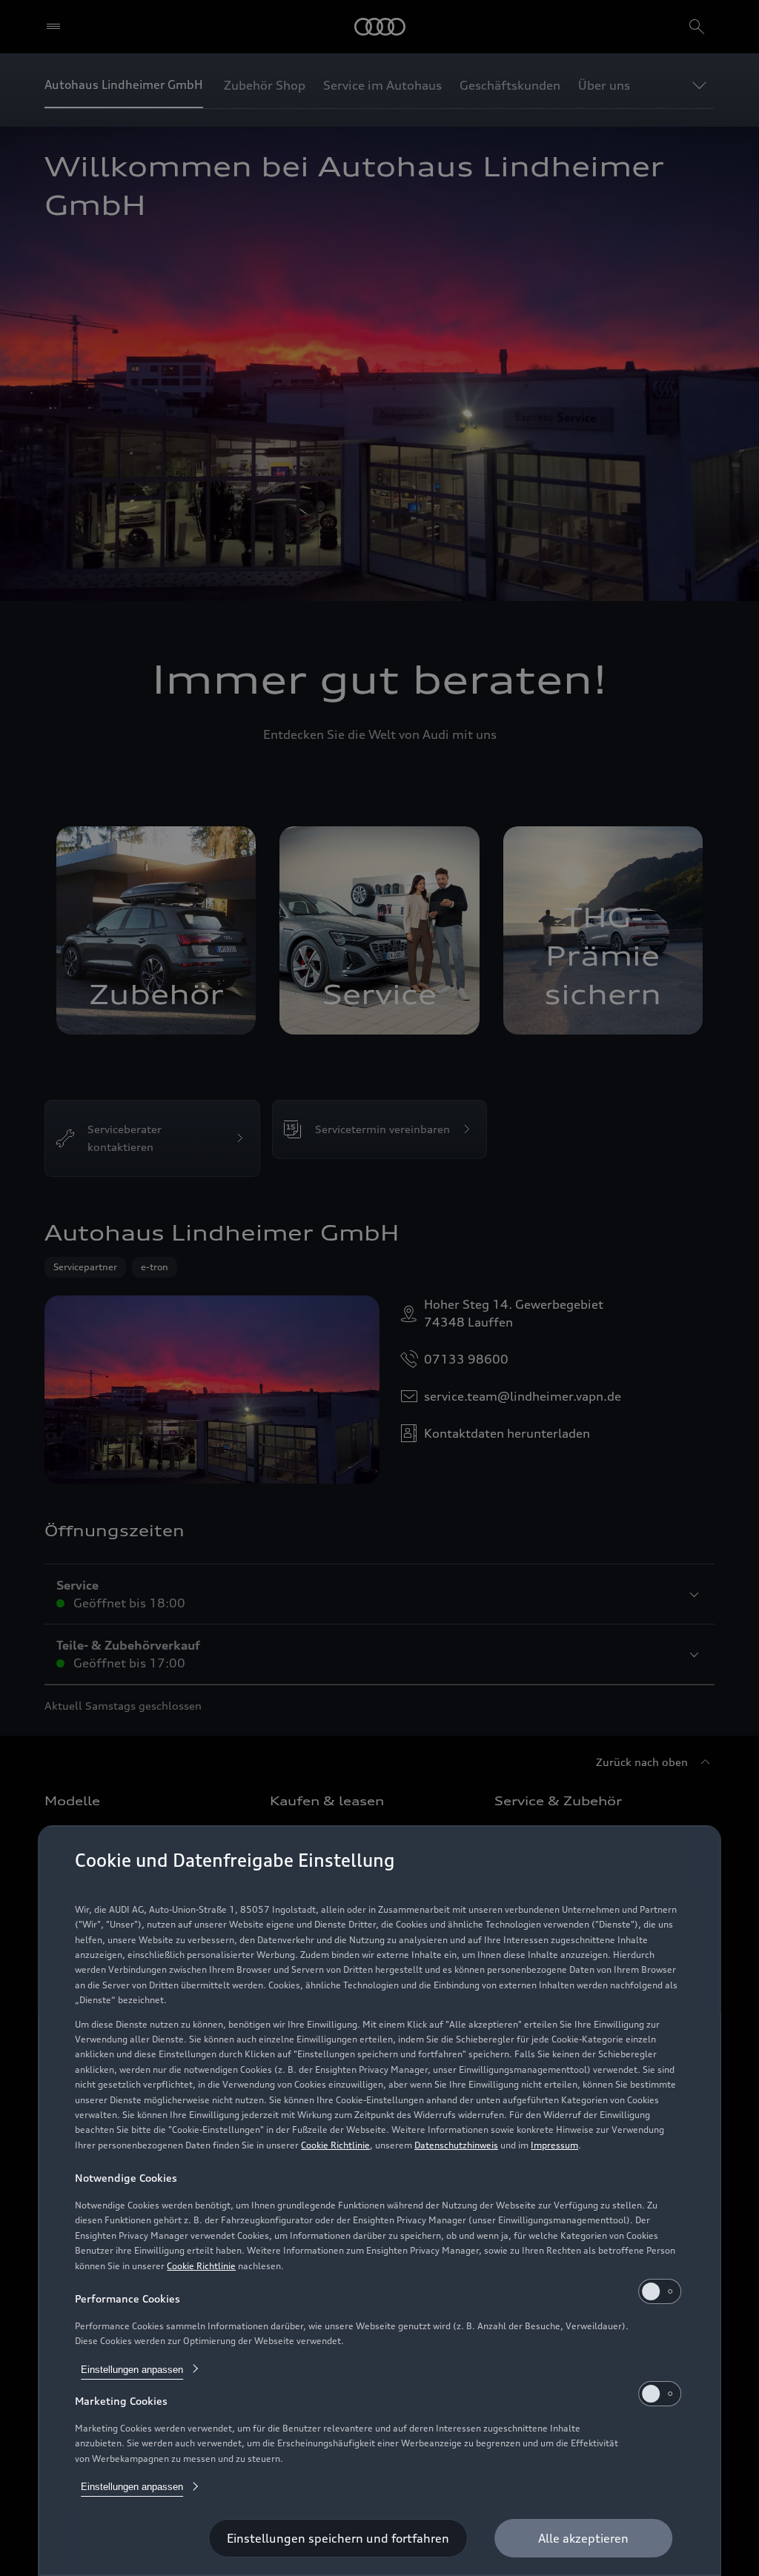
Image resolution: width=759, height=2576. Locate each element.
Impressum (554, 2145)
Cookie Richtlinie (335, 2145)
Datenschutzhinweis (456, 2145)
